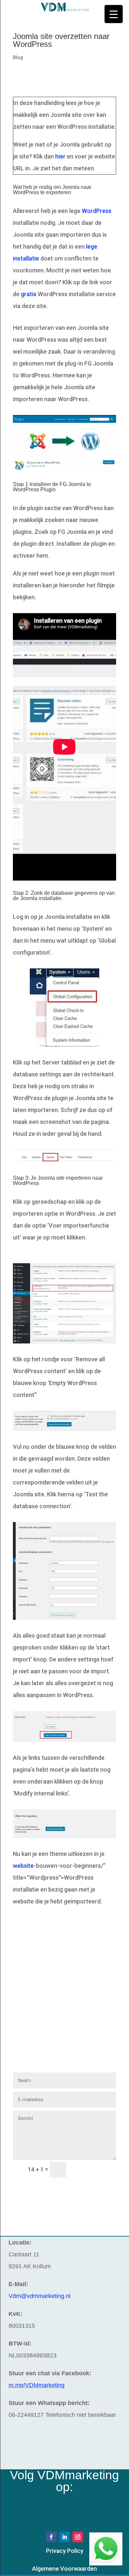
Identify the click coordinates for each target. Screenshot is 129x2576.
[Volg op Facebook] (51, 2537)
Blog (18, 57)
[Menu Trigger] (114, 14)
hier (60, 156)
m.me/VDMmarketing (37, 2385)
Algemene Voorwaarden (64, 2569)
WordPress (97, 211)
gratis (29, 294)
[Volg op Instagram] (78, 2537)
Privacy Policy (65, 2551)
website (23, 1866)
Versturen (94, 2170)
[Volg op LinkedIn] (64, 2537)
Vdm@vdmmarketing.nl (40, 2296)
